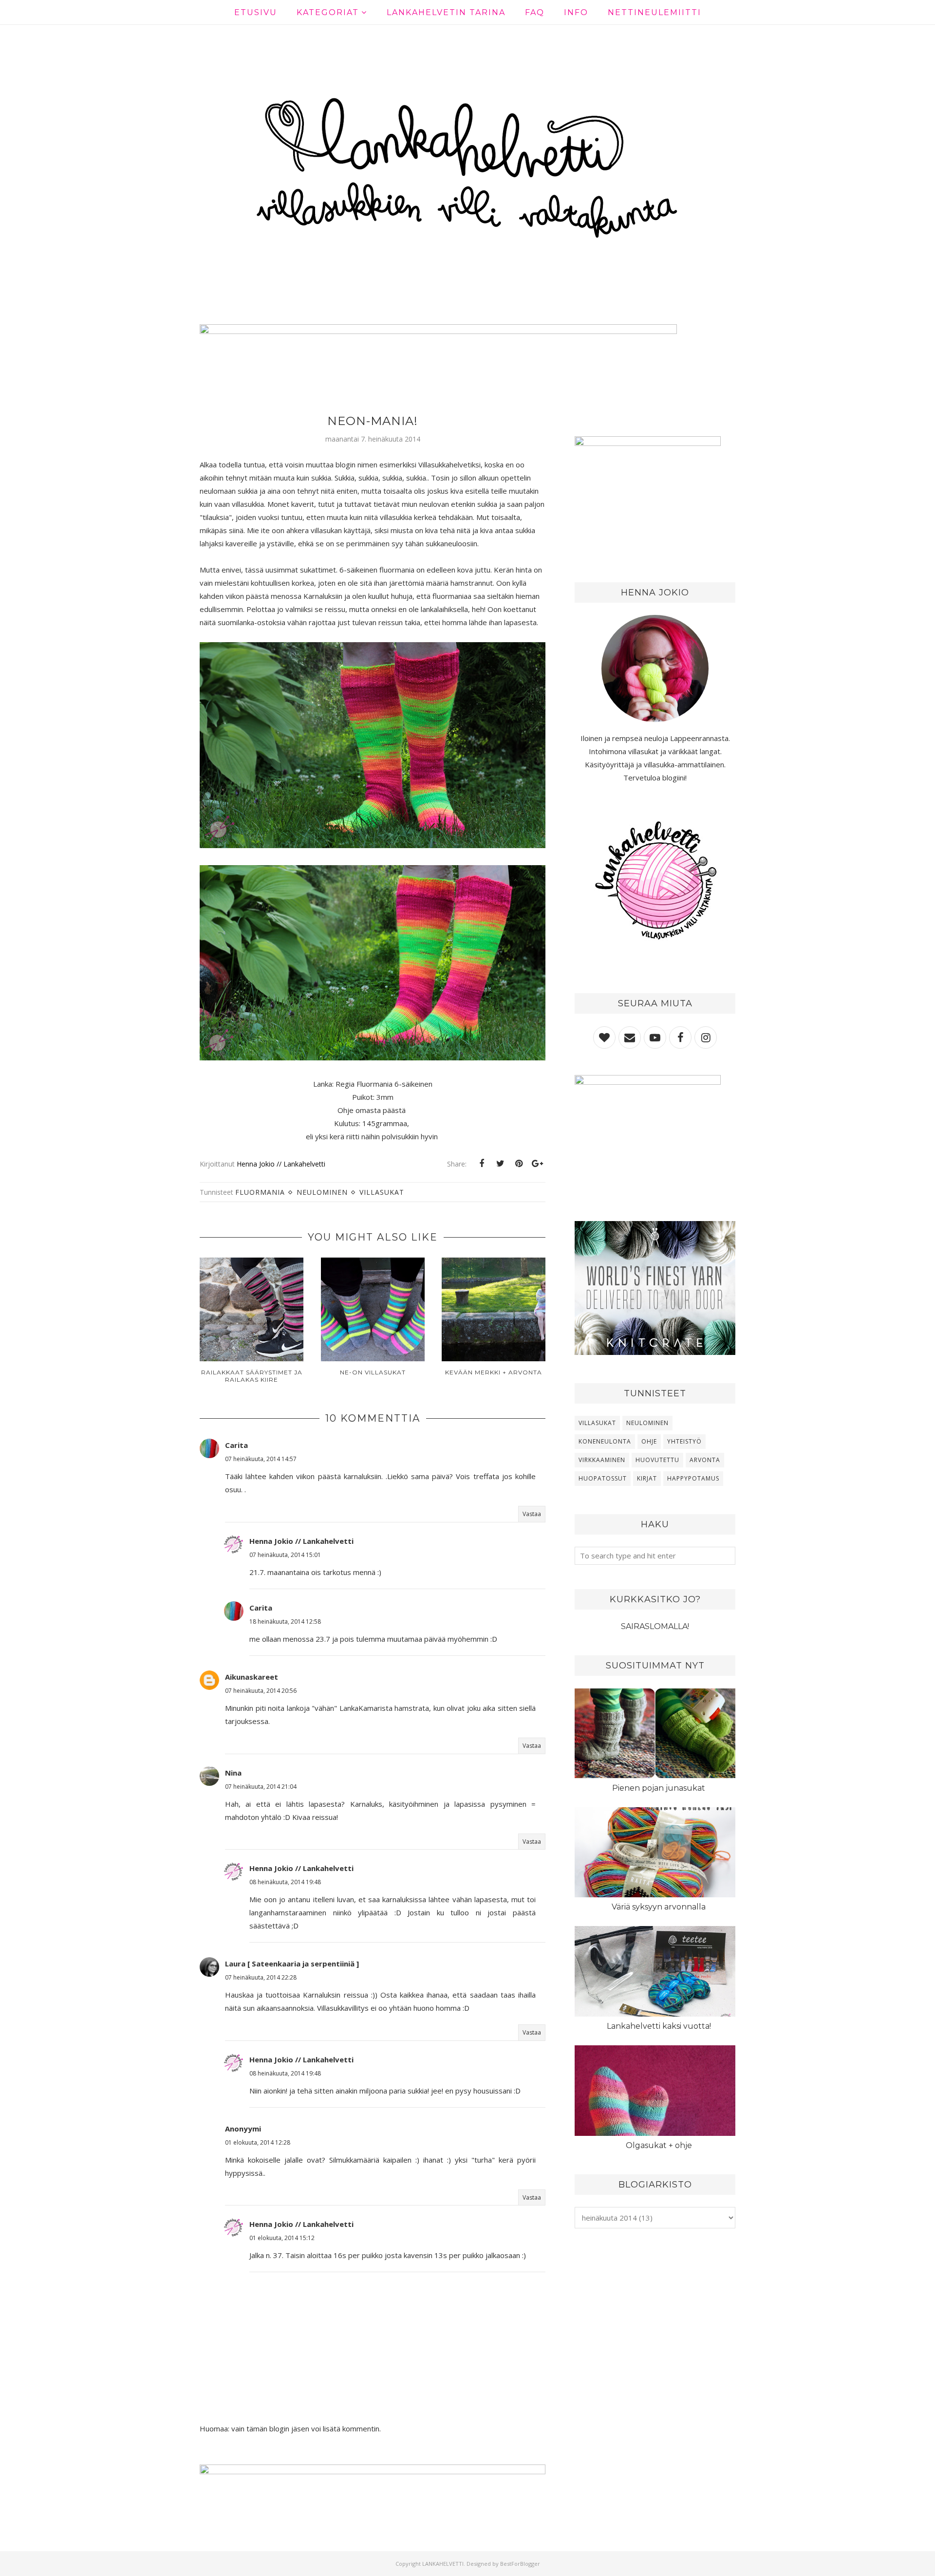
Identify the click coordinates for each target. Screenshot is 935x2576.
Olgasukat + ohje (659, 2145)
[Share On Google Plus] (537, 1164)
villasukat (382, 1192)
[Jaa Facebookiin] (482, 1164)
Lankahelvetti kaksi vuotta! (659, 2026)
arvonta (705, 1460)
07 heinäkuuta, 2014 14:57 (261, 1459)
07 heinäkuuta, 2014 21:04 (261, 1787)
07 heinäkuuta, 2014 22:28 (261, 1977)
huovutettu (657, 1460)
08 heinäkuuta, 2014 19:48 (285, 1882)
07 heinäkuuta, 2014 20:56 (261, 1691)
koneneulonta (605, 1441)
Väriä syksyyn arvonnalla (659, 1907)
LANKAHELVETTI (443, 2564)
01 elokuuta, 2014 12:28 (258, 2142)
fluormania (260, 1192)
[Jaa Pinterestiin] (519, 1164)
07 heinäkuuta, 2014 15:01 (285, 1555)
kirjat (647, 1478)
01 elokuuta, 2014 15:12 (282, 2238)
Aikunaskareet (252, 1677)
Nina (233, 1773)
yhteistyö (684, 1441)
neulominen (322, 1192)
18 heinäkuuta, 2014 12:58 (285, 1622)
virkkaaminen (602, 1460)
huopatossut (603, 1478)
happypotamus (693, 1478)
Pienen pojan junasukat (659, 1788)
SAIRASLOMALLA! (655, 1626)
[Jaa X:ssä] (500, 1164)
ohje (649, 1441)
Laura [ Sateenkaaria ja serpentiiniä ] (292, 1964)
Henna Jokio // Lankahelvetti (301, 1541)
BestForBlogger (520, 2564)
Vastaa (532, 1514)
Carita (236, 1445)
